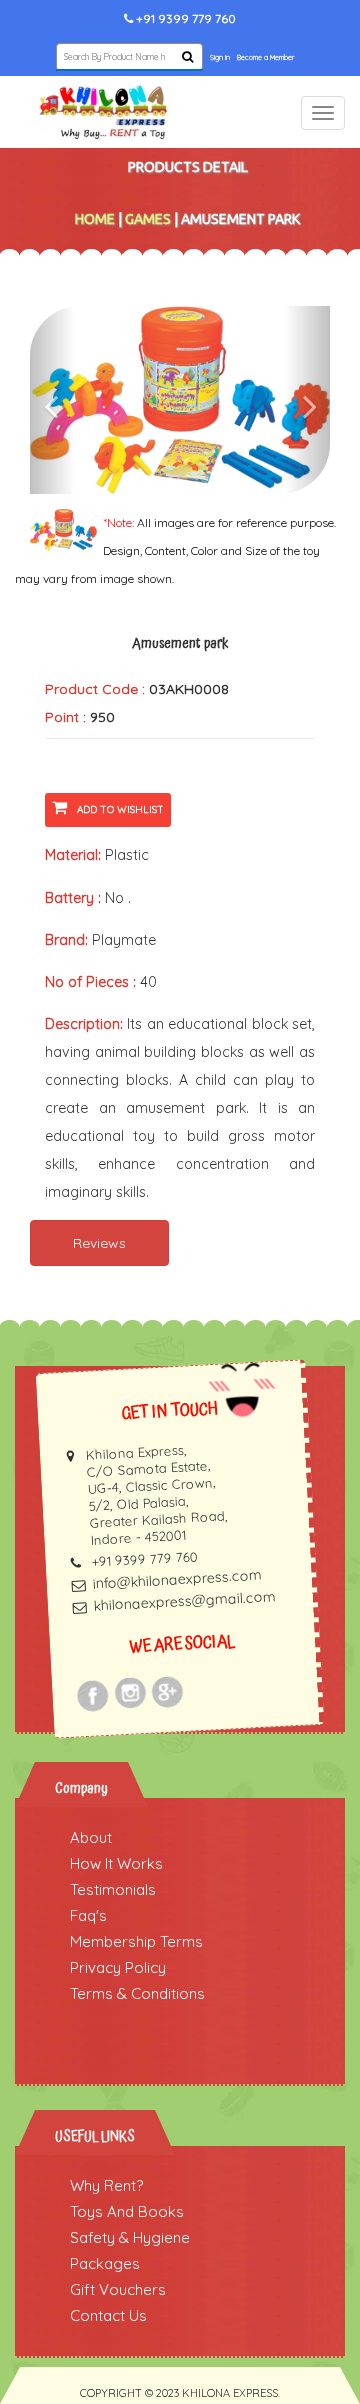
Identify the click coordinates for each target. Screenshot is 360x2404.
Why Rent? (106, 2185)
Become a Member (265, 57)
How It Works (116, 1863)
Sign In (220, 57)
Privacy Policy (118, 1967)
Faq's (88, 1915)
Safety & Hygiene (130, 2237)
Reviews (99, 1243)
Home (95, 219)
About (91, 1837)
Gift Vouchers (118, 2289)
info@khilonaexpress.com (177, 1579)
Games (148, 219)
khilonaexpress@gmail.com (184, 1601)
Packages (105, 2263)
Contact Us (108, 2315)
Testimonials (113, 1889)
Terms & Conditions (137, 1993)
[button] (52, 400)
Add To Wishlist (120, 809)
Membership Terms (136, 1941)
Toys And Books (127, 2211)
